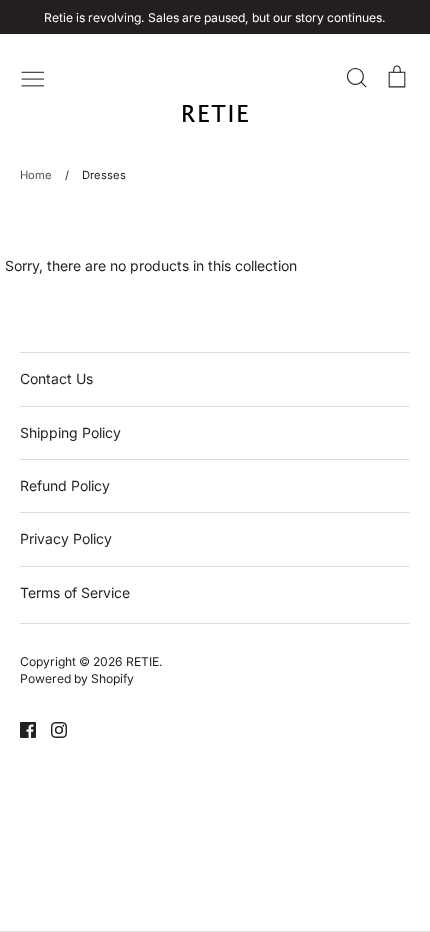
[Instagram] (51, 728)
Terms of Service (75, 592)
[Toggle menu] (33, 77)
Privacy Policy (66, 538)
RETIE (142, 661)
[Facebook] (20, 728)
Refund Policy (65, 485)
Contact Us (56, 378)
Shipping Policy (70, 432)
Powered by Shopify (77, 678)
